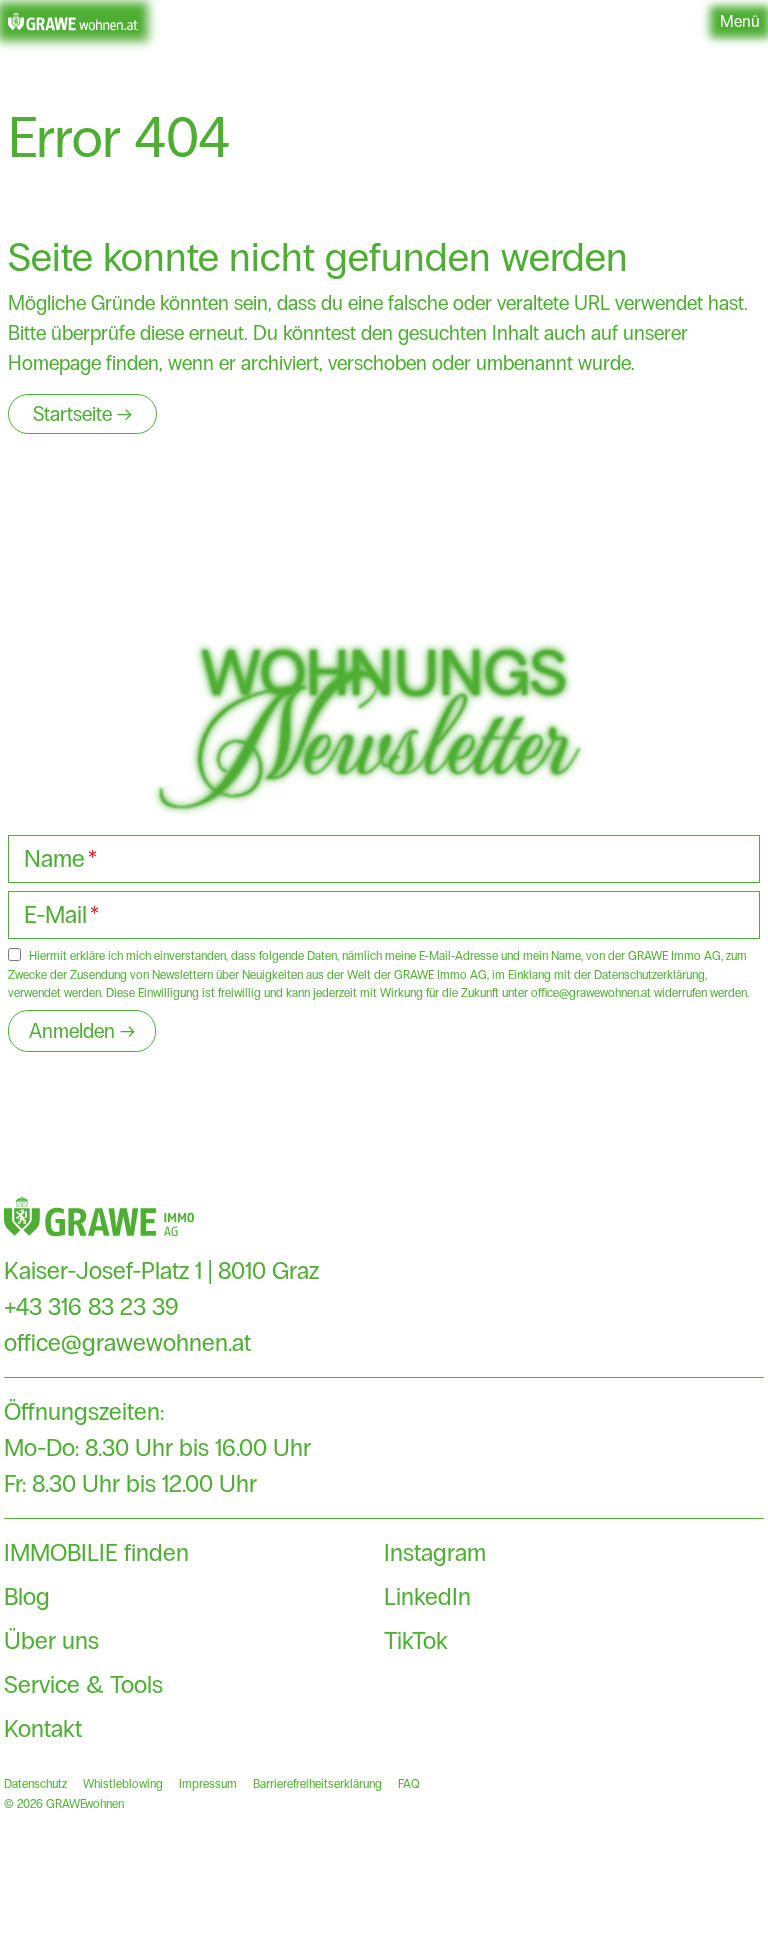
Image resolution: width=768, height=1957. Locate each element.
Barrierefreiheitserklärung (317, 1784)
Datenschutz (35, 1784)
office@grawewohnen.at (127, 1342)
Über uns (51, 1640)
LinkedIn (427, 1596)
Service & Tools (83, 1684)
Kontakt (43, 1728)
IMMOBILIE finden (96, 1552)
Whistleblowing (123, 1784)
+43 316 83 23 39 (91, 1306)
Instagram (435, 1552)
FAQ (409, 1784)
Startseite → (82, 414)
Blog (27, 1596)
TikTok (416, 1640)
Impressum (208, 1784)
